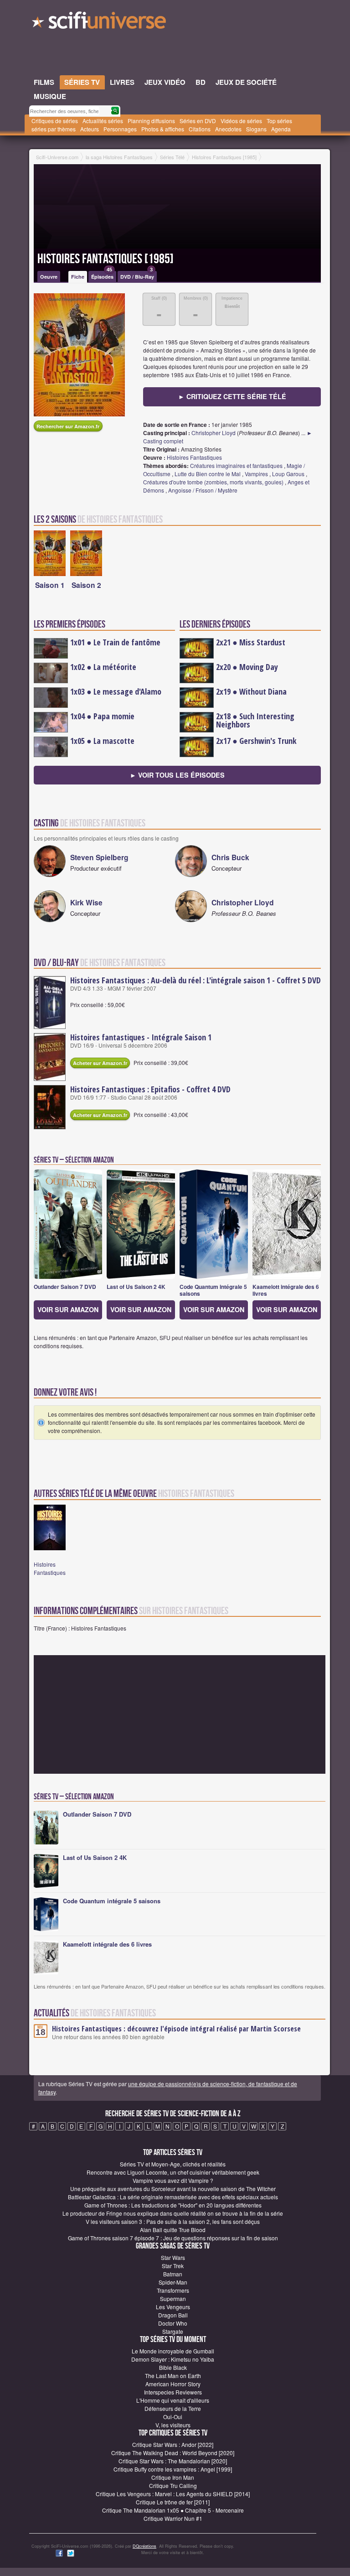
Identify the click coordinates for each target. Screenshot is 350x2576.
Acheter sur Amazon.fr (100, 1063)
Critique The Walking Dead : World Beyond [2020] (173, 2453)
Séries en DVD (198, 121)
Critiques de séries (55, 121)
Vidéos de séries (241, 121)
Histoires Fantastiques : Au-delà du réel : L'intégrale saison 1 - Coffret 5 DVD (196, 980)
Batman (173, 2274)
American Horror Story (173, 2384)
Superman (173, 2298)
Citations (200, 129)
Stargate (173, 2331)
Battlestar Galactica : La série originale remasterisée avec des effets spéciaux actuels (173, 2197)
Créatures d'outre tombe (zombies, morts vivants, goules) (213, 482)
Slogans (256, 129)
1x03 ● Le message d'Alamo (116, 691)
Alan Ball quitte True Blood (173, 2230)
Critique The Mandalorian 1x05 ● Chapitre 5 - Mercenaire (173, 2510)
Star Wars (173, 2257)
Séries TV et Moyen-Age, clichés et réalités (173, 2164)
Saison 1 (50, 585)
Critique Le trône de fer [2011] (173, 2502)
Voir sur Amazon (68, 1309)
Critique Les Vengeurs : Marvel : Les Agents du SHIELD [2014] (173, 2494)
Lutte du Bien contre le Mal (208, 474)
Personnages (120, 129)
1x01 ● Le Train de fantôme (115, 642)
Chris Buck (230, 857)
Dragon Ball (173, 2315)
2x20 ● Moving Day (247, 667)
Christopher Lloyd (214, 433)
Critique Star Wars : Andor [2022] (173, 2444)
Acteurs (90, 129)
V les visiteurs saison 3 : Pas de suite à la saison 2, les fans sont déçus (173, 2221)
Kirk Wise (86, 902)
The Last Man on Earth (173, 2376)
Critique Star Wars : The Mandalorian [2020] (173, 2461)
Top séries (279, 121)
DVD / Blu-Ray (137, 275)
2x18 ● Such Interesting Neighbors (255, 720)
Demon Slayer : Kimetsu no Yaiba (173, 2359)
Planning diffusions (151, 121)
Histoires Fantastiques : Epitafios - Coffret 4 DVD (150, 1089)
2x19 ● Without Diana (251, 691)
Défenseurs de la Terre (173, 2408)
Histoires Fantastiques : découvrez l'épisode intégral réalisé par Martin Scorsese (176, 2029)
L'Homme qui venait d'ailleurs (173, 2400)
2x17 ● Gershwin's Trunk (256, 741)
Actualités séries (103, 121)
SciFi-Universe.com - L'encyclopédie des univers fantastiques (100, 23)
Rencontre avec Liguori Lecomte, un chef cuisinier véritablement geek (173, 2172)
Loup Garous (288, 474)
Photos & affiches (163, 129)
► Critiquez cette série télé (232, 396)
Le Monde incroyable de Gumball (173, 2351)
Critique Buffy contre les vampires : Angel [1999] (173, 2469)
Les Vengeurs (173, 2307)
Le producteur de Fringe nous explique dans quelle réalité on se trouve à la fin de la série (173, 2213)
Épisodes (102, 275)
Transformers (173, 2290)
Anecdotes (228, 129)
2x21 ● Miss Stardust (251, 642)
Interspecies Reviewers (173, 2392)
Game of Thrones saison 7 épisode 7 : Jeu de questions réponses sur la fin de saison (173, 2238)
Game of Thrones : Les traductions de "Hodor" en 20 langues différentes (173, 2205)
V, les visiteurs (173, 2425)
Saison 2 (86, 585)
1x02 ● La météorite (103, 667)
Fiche (78, 277)
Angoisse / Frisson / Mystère (203, 490)
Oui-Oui (173, 2417)
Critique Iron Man (173, 2477)
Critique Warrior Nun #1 (173, 2518)
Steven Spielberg (99, 857)
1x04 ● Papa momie (102, 716)
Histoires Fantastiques (194, 457)
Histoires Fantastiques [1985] (106, 259)
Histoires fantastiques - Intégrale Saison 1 (141, 1037)
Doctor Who (173, 2323)
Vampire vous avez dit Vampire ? (173, 2180)
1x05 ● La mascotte (102, 741)
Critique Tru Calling (173, 2485)
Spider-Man (173, 2282)
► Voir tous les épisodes (177, 775)
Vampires (256, 474)
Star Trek (173, 2266)
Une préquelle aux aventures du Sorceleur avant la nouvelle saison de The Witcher (173, 2189)
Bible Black (173, 2367)
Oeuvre (49, 277)
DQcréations (144, 2546)
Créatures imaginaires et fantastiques (236, 465)
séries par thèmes (54, 129)
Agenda (281, 129)
